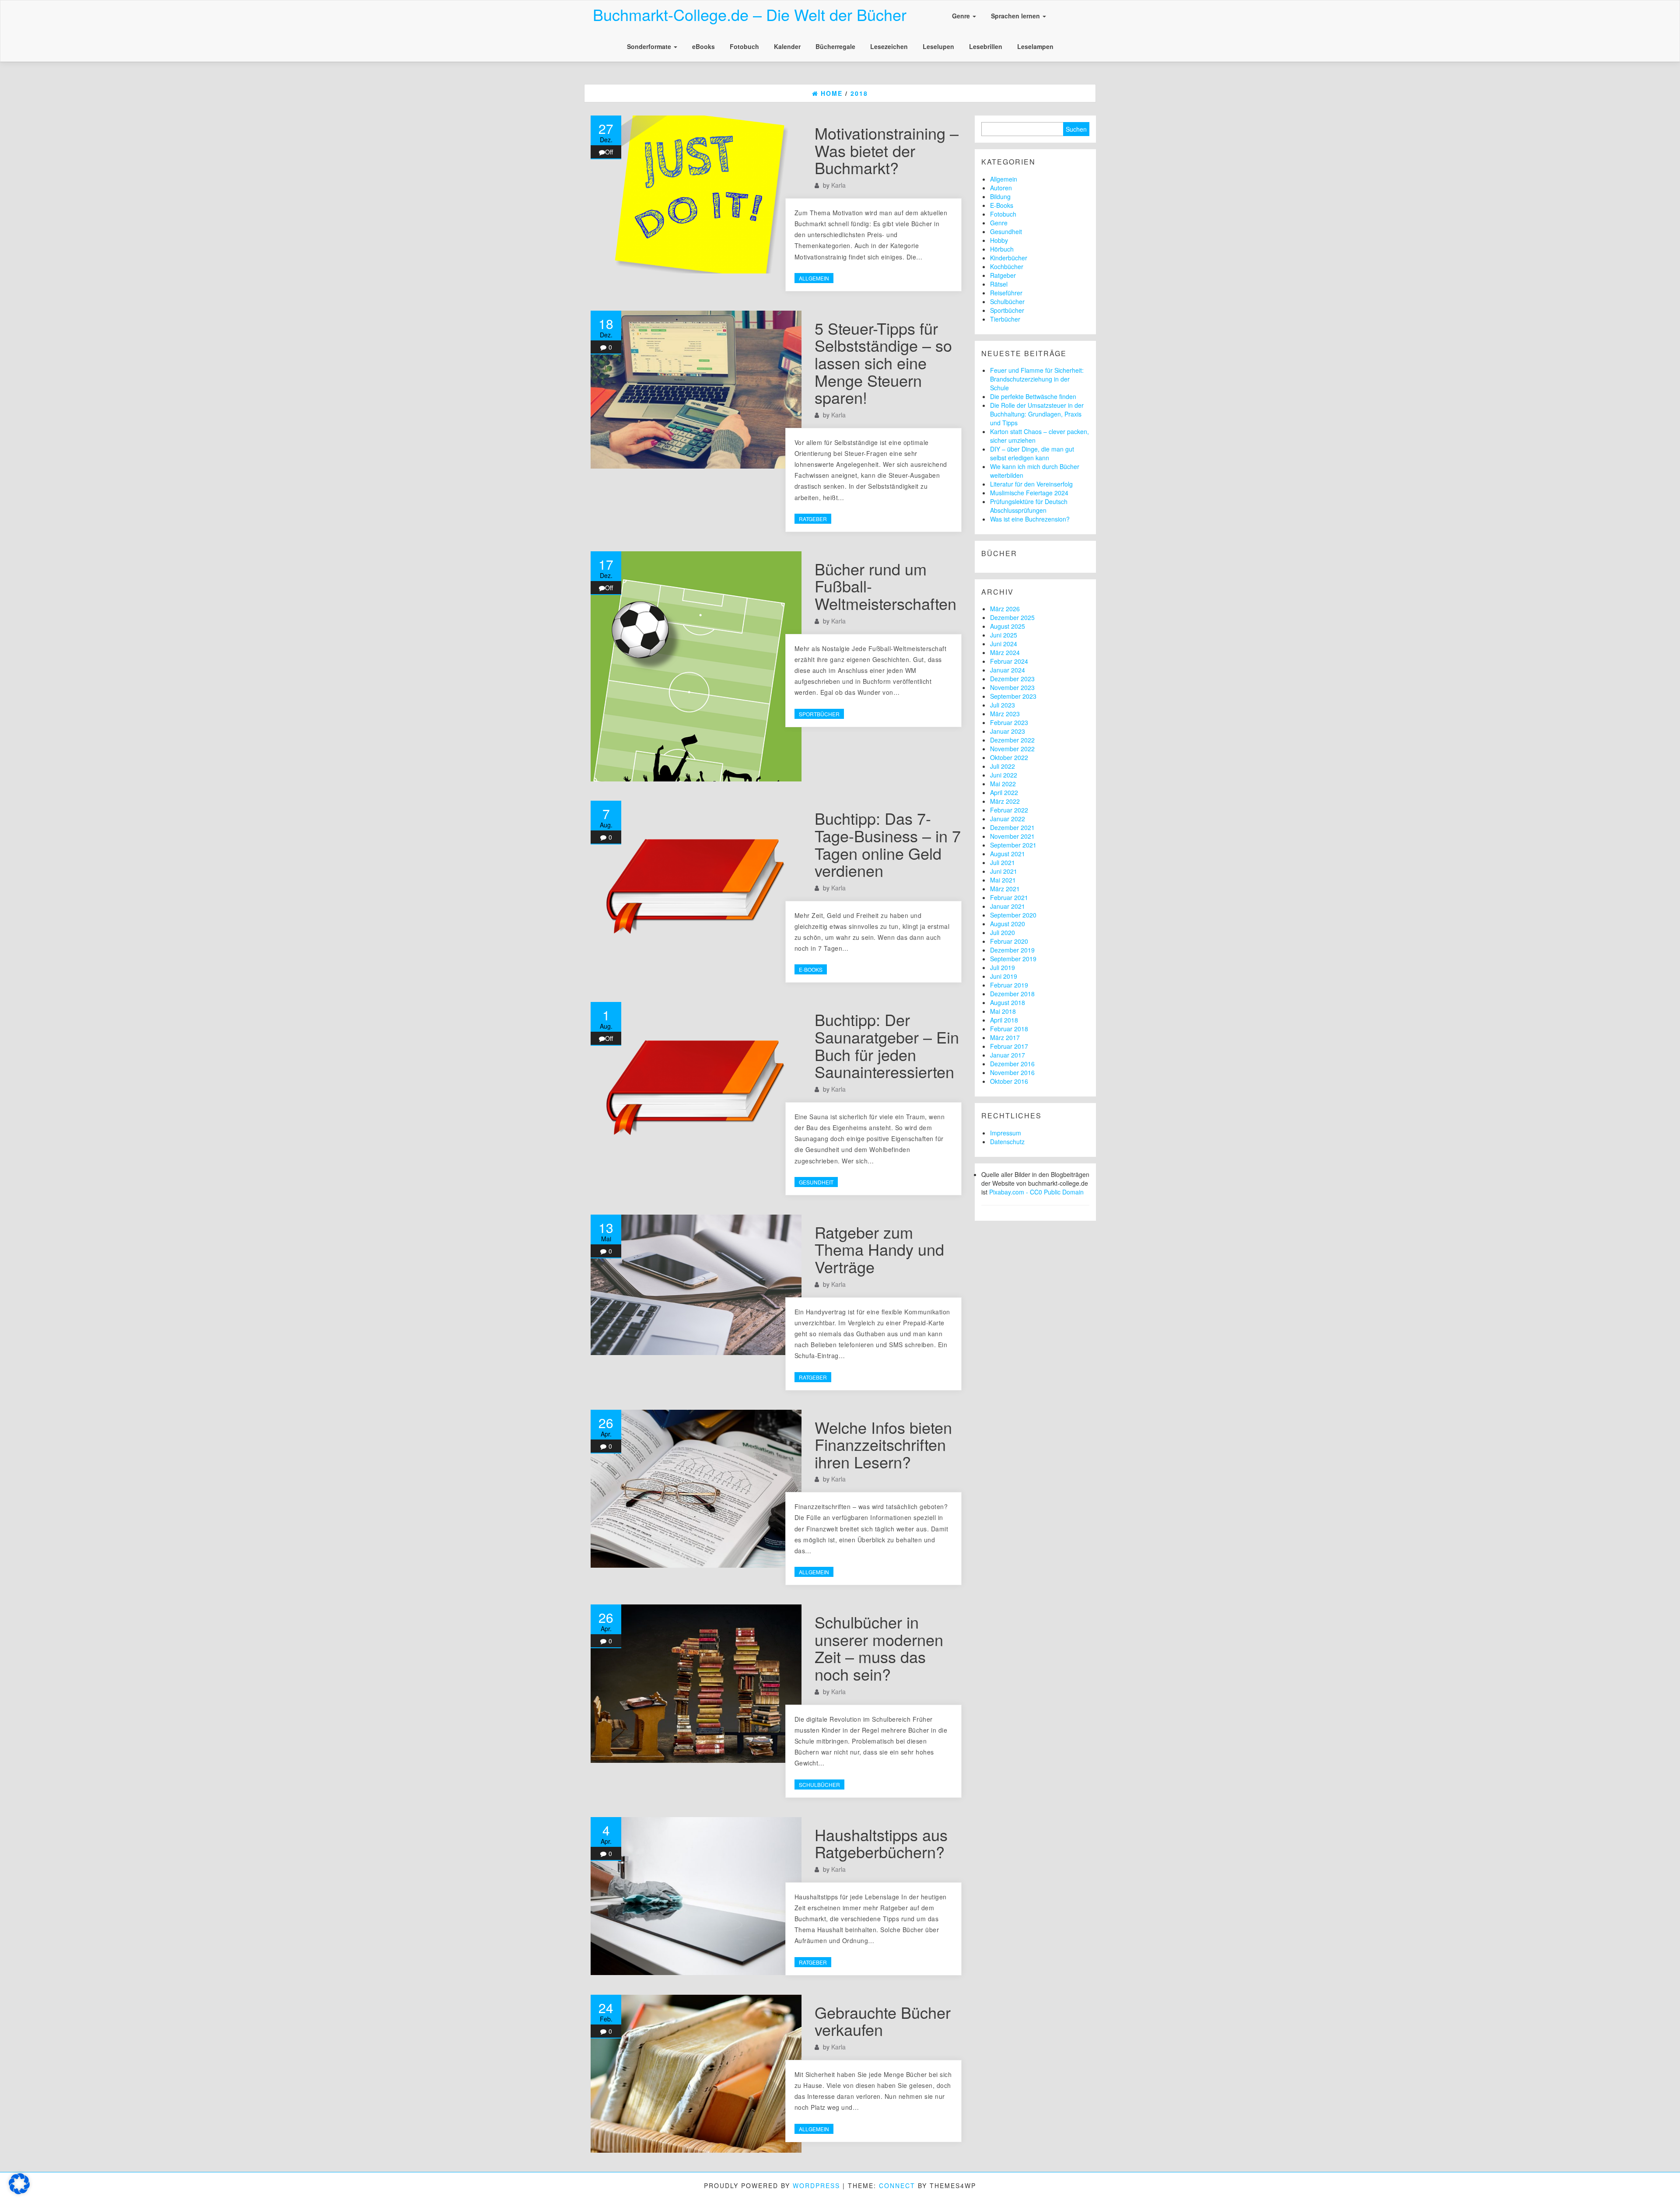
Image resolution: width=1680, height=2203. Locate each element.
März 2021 (1005, 889)
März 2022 (1005, 801)
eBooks (703, 46)
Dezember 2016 (1012, 1064)
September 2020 (1013, 915)
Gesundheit (816, 1182)
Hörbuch (1002, 249)
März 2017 (1005, 1037)
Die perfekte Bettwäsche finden (1033, 396)
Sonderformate (650, 46)
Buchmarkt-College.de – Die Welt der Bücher (750, 14)
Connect (897, 2185)
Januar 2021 (1008, 906)
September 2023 (1013, 696)
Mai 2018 (1003, 1011)
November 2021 (1012, 836)
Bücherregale (835, 46)
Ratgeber (813, 519)
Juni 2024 (1004, 644)
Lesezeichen (889, 46)
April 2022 (1004, 792)
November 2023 (1012, 687)
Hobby (999, 240)
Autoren (1001, 188)
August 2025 (1008, 626)
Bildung (1000, 196)
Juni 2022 (1004, 775)
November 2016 (1012, 1072)
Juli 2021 (1003, 862)
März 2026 (1005, 609)
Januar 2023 (1008, 731)
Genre (962, 16)
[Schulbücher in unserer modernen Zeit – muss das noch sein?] (696, 1683)
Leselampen (1035, 46)
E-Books (811, 969)
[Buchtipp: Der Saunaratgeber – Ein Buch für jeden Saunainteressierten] (696, 1081)
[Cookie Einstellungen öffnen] (19, 2192)
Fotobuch (744, 46)
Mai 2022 (1003, 784)
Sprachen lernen (1016, 16)
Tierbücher (1005, 319)
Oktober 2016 (1009, 1081)
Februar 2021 (1009, 897)
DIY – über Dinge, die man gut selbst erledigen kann (1032, 453)
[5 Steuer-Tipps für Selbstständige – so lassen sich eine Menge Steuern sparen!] (696, 390)
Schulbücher (819, 1784)
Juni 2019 (1004, 976)
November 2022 (1012, 749)
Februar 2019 (1009, 985)
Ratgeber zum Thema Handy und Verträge (879, 1249)
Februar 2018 (1009, 1029)
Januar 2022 (1008, 819)
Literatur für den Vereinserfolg (1031, 484)
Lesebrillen (986, 46)
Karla (838, 185)
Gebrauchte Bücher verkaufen (883, 2021)
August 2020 (1008, 924)
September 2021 (1013, 845)
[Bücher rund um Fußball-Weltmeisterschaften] (696, 667)
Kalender (787, 46)
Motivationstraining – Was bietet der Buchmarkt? (887, 150)
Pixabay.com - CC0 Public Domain (1036, 1192)
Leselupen (938, 46)
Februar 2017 (1009, 1046)
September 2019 (1013, 959)
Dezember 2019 (1012, 950)
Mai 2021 (1003, 880)
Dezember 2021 (1012, 827)
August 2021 (1008, 854)
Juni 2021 (1004, 871)
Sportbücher (819, 714)
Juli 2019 (1003, 967)
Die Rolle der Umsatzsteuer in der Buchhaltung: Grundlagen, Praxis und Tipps (1037, 414)
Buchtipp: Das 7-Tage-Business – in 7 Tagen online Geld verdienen (888, 844)
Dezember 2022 (1012, 740)
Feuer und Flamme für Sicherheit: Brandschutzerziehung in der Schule (1037, 379)
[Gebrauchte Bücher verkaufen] (696, 2074)
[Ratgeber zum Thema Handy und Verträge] (696, 1285)
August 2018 (1008, 1002)
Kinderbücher (1009, 258)
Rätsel (999, 284)
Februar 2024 (1009, 661)
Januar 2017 (1008, 1055)
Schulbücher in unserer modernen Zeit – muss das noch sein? (879, 1648)
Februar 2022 (1009, 810)
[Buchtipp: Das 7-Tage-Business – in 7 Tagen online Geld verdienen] (696, 880)
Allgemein (814, 278)
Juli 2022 (1003, 766)
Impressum (1006, 1133)
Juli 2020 (1003, 932)
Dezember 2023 (1012, 679)
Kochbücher (1007, 266)
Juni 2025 (1004, 635)
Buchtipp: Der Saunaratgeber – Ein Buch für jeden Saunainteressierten (887, 1045)
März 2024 (1005, 652)
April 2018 (1004, 1020)
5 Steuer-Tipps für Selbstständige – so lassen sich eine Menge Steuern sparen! (883, 362)
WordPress (816, 2185)
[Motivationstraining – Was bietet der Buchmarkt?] (696, 194)
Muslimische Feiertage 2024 (1029, 493)
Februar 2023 (1009, 722)
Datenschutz (1007, 1142)
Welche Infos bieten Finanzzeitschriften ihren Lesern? (883, 1444)
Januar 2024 (1008, 670)
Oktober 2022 (1009, 757)
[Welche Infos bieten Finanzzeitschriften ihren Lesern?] (696, 1489)
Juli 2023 (1003, 705)
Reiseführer (1006, 293)
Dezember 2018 (1012, 994)
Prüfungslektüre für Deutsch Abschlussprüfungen (1029, 506)
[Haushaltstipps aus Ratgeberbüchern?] (696, 1896)
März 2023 (1005, 714)
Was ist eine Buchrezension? (1030, 519)
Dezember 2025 (1012, 617)
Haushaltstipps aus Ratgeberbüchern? (881, 1843)
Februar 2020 (1009, 941)
